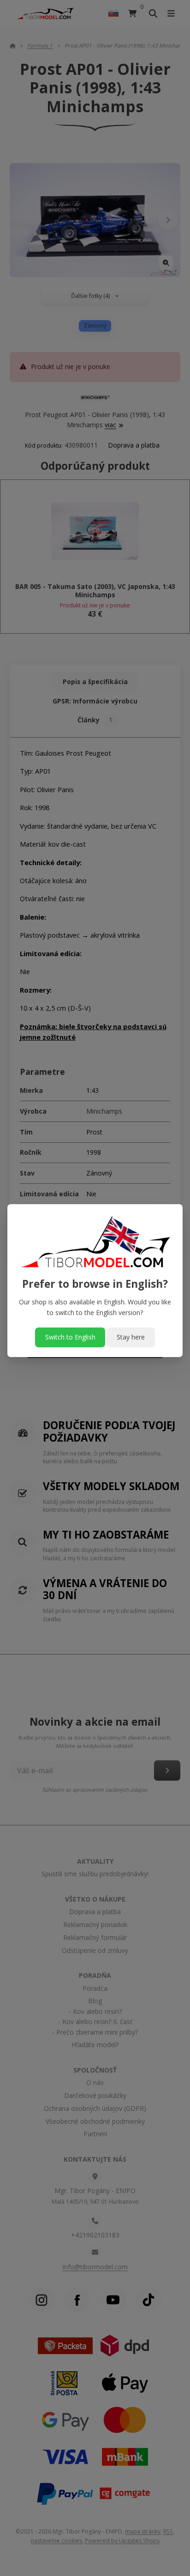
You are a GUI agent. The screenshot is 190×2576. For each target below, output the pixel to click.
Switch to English (70, 1337)
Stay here (131, 1337)
